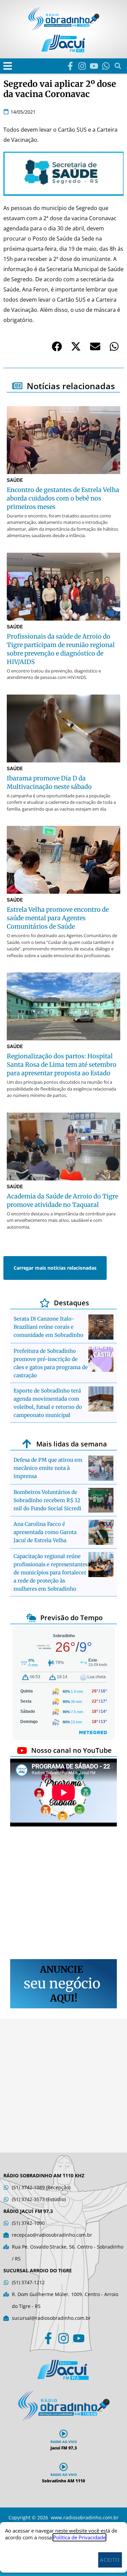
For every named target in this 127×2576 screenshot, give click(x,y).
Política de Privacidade (79, 2537)
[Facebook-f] (70, 66)
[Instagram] (82, 66)
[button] (8, 66)
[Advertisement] (63, 1894)
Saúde (15, 480)
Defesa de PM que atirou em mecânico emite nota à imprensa (48, 1468)
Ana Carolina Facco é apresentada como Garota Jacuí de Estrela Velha (45, 1532)
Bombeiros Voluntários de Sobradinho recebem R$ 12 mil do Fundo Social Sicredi (47, 1500)
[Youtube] (94, 66)
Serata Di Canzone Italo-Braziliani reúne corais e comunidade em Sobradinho (48, 1327)
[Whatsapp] (106, 66)
